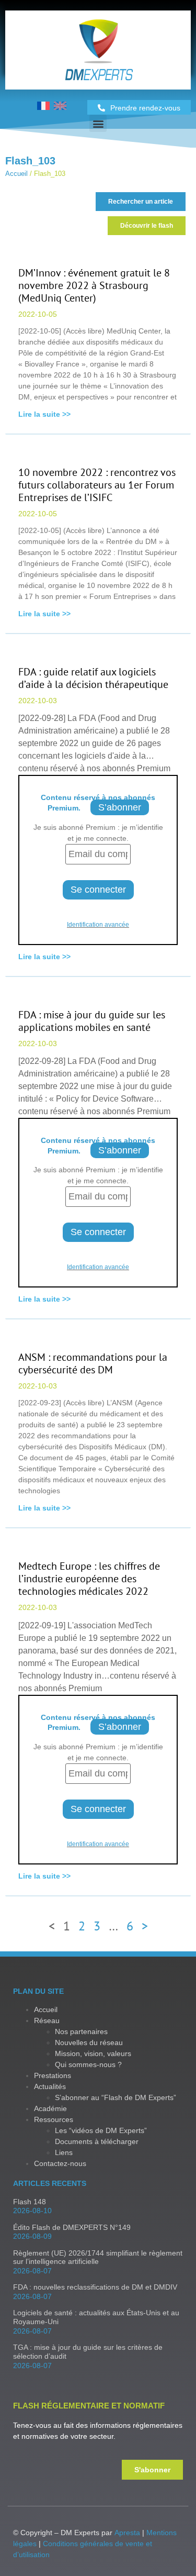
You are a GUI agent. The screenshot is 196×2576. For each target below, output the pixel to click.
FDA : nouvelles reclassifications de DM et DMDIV (95, 2287)
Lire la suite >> (44, 414)
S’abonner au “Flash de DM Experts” (116, 2097)
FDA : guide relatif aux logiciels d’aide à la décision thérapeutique (93, 678)
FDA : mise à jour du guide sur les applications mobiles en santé (92, 1021)
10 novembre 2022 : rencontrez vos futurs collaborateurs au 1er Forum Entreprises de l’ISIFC (97, 485)
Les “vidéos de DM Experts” (101, 2130)
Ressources (54, 2119)
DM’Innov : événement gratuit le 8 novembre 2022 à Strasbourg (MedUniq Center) (94, 285)
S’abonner (120, 807)
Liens (64, 2152)
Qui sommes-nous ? (88, 2064)
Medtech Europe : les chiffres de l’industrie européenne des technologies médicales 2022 (89, 1579)
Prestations (53, 2075)
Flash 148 (30, 2202)
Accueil (16, 174)
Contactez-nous (60, 2163)
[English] (60, 107)
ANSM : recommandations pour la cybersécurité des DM (93, 1363)
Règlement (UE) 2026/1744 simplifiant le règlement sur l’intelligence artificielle (98, 2257)
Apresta (127, 2533)
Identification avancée (98, 925)
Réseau (47, 2020)
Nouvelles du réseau (89, 2042)
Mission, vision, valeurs (93, 2053)
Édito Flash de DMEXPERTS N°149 (72, 2227)
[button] (98, 123)
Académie (50, 2108)
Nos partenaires (81, 2031)
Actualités (50, 2086)
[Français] (43, 107)
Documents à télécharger (97, 2141)
